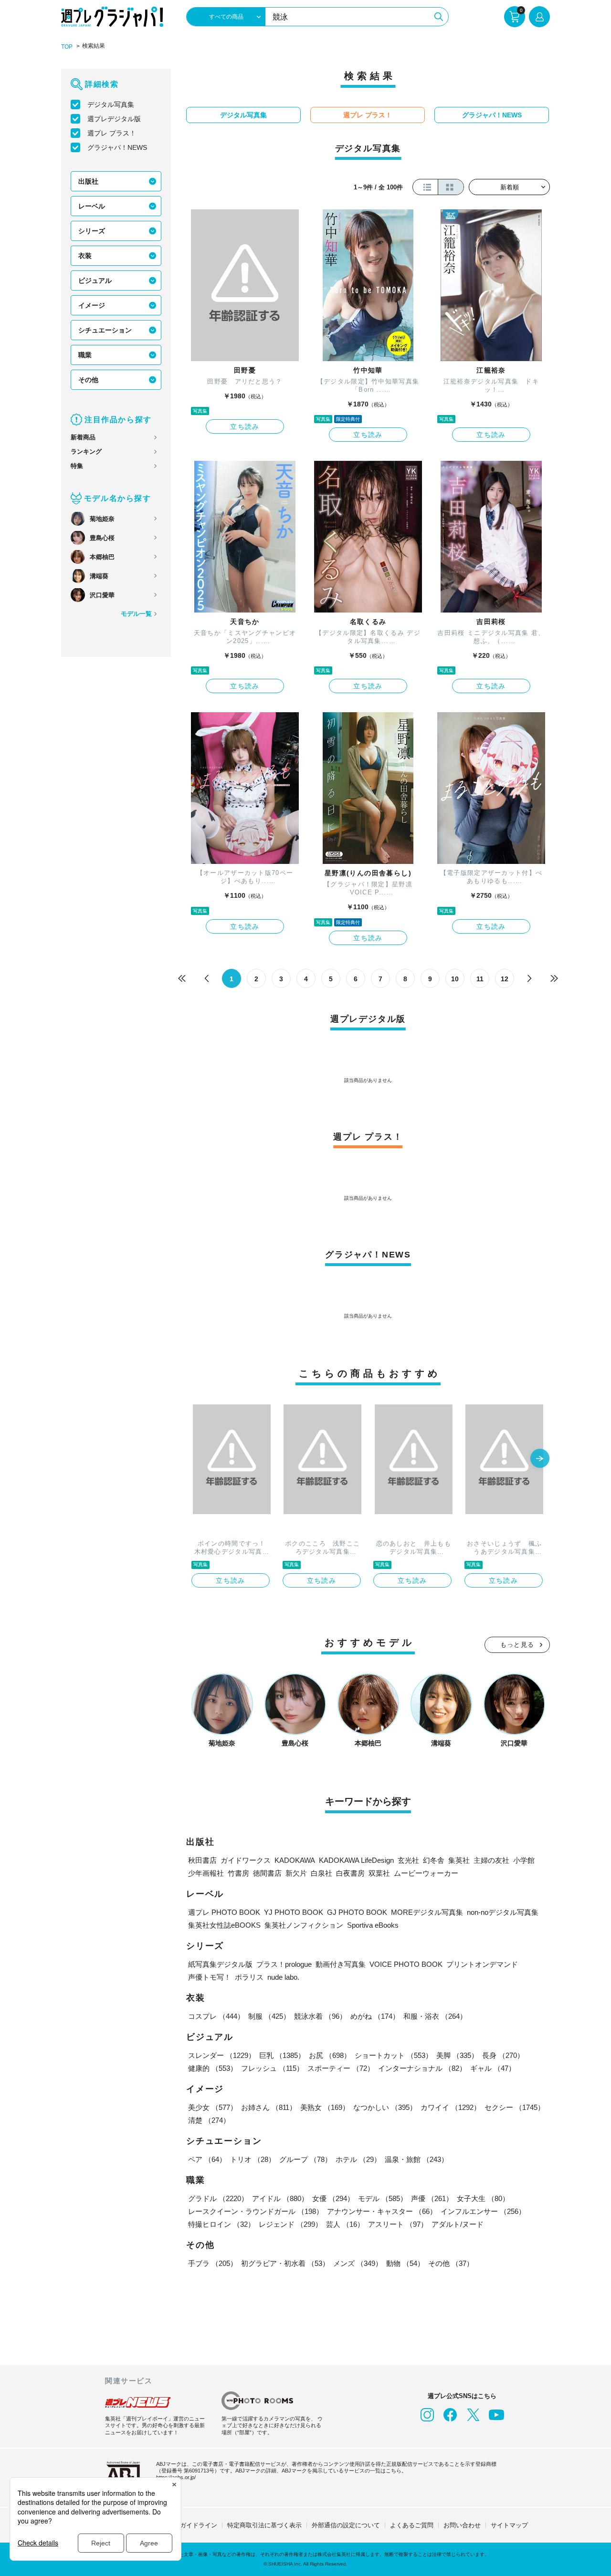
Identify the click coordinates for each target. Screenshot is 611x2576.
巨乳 (282, 2055)
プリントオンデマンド (482, 1964)
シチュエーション (105, 330)
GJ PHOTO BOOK (357, 1912)
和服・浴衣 (435, 2016)
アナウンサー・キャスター (382, 2211)
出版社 (88, 181)
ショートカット (394, 2055)
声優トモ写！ (210, 1977)
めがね (375, 2016)
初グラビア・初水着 (285, 2263)
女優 (333, 2198)
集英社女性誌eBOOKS (224, 1925)
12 (505, 979)
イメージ (92, 305)
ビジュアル (95, 280)
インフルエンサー (483, 2211)
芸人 (345, 2224)
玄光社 (408, 1860)
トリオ (253, 2159)
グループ (305, 2159)
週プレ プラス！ (112, 133)
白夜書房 (350, 1873)
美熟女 (325, 2107)
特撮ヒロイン (221, 2224)
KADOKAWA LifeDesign (356, 1860)
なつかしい (385, 2107)
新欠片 (296, 1873)
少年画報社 (206, 1873)
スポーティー (341, 2068)
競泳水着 (320, 2016)
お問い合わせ (462, 2525)
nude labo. (283, 1977)
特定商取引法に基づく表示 (264, 2525)
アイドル (280, 2198)
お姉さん (269, 2107)
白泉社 (321, 1873)
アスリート (398, 2224)
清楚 (209, 2120)
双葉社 (379, 1873)
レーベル (92, 206)
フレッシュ (272, 2068)
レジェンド (290, 2224)
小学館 (524, 1860)
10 (455, 979)
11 (480, 979)
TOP (67, 47)
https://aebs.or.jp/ (176, 2477)
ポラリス (249, 1977)
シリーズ (92, 231)
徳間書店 (267, 1873)
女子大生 (483, 2198)
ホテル (358, 2159)
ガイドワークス (246, 1860)
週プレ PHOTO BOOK (224, 1912)
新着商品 (83, 437)
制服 (269, 2016)
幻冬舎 (434, 1860)
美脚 (457, 2055)
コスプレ (216, 2016)
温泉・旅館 (416, 2159)
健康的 (213, 2068)
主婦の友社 (491, 1860)
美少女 (213, 2107)
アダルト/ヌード (458, 2224)
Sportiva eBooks (373, 1925)
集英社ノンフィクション (304, 1925)
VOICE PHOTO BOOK (406, 1964)
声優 (432, 2198)
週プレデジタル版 (114, 119)
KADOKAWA (295, 1860)
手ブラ (213, 2263)
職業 (85, 355)
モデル (383, 2198)
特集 (77, 466)
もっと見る (517, 1645)
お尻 (330, 2055)
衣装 (85, 256)
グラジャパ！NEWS (117, 147)
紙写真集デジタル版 (220, 1964)
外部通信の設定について (346, 2525)
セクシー (515, 2107)
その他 (88, 380)
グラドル (218, 2198)
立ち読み (245, 426)
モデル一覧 (136, 614)
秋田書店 (202, 1860)
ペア (207, 2159)
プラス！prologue (284, 1964)
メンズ (358, 2263)
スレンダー (222, 2055)
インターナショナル (422, 2068)
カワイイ (451, 2107)
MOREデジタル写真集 (427, 1912)
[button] (540, 1459)
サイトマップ (509, 2525)
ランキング (86, 452)
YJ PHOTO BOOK (294, 1912)
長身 (503, 2055)
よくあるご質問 (412, 2525)
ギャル (493, 2068)
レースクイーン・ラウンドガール (256, 2211)
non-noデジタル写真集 (503, 1912)
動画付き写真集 (341, 1964)
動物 (405, 2263)
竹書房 (238, 1873)
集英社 (459, 1860)
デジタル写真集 (111, 104)
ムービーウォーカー (426, 1873)
